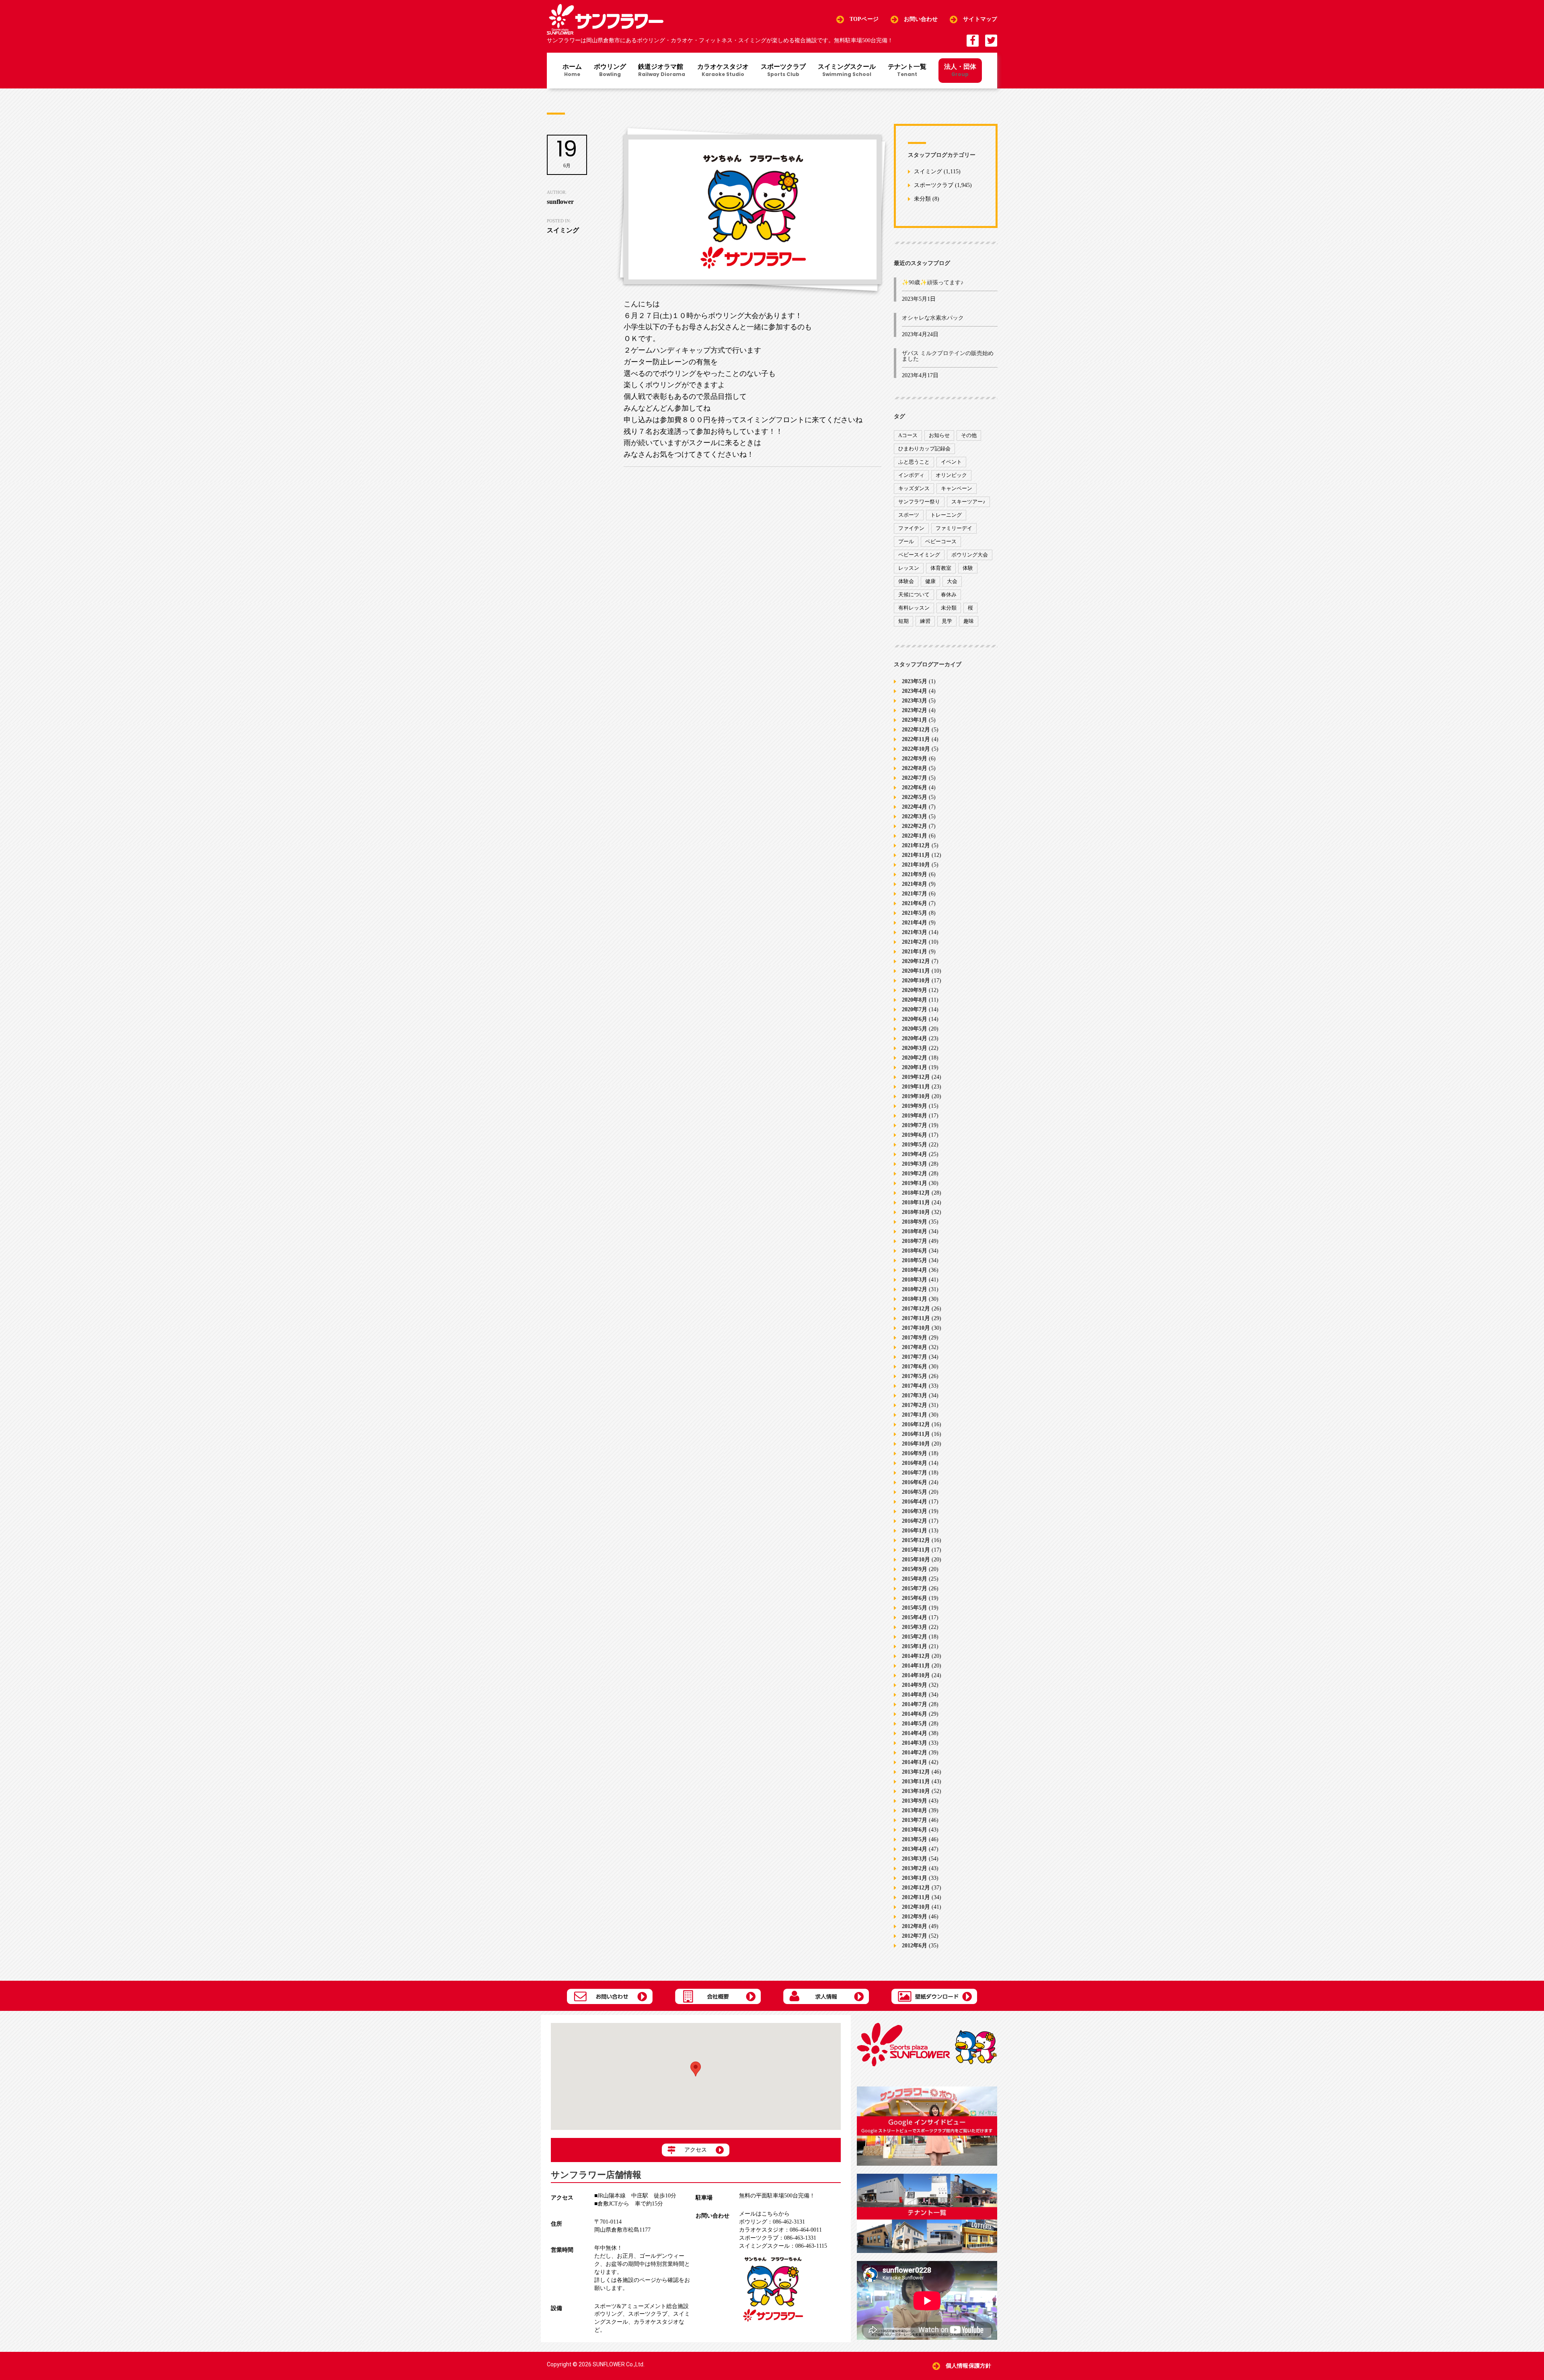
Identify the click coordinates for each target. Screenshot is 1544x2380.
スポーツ (909, 515)
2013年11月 (916, 1781)
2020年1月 (915, 1067)
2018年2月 (915, 1289)
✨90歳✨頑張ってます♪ (933, 282)
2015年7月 (915, 1588)
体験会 (906, 581)
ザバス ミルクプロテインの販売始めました (948, 356)
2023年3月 (915, 701)
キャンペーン (957, 488)
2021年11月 (916, 855)
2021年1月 (915, 952)
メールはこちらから (764, 2214)
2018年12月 (916, 1193)
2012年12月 (916, 1888)
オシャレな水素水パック (933, 318)
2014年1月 (915, 1762)
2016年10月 (916, 1444)
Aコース (908, 435)
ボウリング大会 (970, 555)
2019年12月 (916, 1077)
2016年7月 (915, 1473)
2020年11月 (916, 971)
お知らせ (939, 435)
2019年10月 (916, 1096)
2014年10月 (916, 1675)
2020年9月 (915, 990)
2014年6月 (915, 1714)
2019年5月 (915, 1145)
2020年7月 (915, 1009)
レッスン (909, 568)
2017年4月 (915, 1386)
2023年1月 (915, 720)
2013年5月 (915, 1839)
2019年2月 (915, 1174)
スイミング (928, 172)
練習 (925, 621)
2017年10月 (916, 1328)
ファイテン (911, 528)
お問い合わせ (921, 19)
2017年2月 (915, 1405)
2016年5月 (915, 1492)
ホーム (572, 71)
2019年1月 (915, 1183)
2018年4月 (915, 1270)
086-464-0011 (780, 2230)
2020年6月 (915, 1019)
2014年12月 (916, 1656)
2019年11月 (916, 1087)
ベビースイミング (919, 555)
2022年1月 (915, 836)
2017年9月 (915, 1338)
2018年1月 (915, 1299)
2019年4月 (915, 1154)
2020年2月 (915, 1058)
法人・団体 (960, 70)
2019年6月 (915, 1135)
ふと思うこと (914, 462)
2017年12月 (916, 1309)
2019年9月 (915, 1106)
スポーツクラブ (783, 71)
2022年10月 (916, 749)
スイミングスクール (847, 71)
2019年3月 (915, 1164)
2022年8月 (915, 768)
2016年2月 (915, 1521)
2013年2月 (915, 1868)
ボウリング (610, 71)
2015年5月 (915, 1608)
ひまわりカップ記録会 (924, 449)
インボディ (911, 475)
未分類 (922, 199)
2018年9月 (915, 1222)
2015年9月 (915, 1569)
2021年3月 (915, 932)
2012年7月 (915, 1936)
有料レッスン (914, 608)
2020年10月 (916, 981)
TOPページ (864, 19)
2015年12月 (916, 1540)
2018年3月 (915, 1280)
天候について (914, 594)
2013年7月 (915, 1820)
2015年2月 (915, 1637)
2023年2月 (915, 710)
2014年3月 (915, 1743)
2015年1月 (915, 1646)
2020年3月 (915, 1048)
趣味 (969, 621)
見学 (947, 621)
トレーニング (946, 515)
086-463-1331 (778, 2238)
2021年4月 (915, 923)
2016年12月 (916, 1424)
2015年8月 (915, 1579)
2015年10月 (916, 1560)
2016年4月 (915, 1502)
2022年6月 (915, 788)
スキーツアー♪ (968, 502)
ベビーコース (941, 541)
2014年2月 (915, 1753)
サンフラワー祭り (919, 502)
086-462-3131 (772, 2222)
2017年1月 (915, 1415)
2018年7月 (915, 1241)
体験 (968, 568)
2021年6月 (915, 903)
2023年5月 (915, 681)
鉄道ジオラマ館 (662, 71)
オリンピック (951, 475)
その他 (969, 435)
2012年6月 (915, 1946)
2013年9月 (915, 1801)
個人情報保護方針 (968, 2366)
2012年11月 (916, 1897)
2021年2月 (915, 942)
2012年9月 (915, 1917)
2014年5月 (915, 1724)
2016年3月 (915, 1511)
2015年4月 (915, 1617)
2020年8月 (915, 1000)
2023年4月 (915, 691)
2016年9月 (915, 1453)
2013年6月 (915, 1830)
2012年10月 (916, 1907)
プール (906, 541)
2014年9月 (915, 1685)
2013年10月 (916, 1791)
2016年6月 (915, 1482)
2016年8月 (915, 1463)
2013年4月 (915, 1849)
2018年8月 (915, 1231)
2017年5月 (915, 1376)
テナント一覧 (907, 71)
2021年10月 (916, 865)
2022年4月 (915, 807)
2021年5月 (915, 913)
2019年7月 (915, 1125)
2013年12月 (916, 1772)
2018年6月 (915, 1251)
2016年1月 (915, 1531)
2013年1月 (915, 1878)
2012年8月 (915, 1926)
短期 (903, 621)
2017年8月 (915, 1347)
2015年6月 (915, 1598)
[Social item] (973, 41)
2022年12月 (916, 730)
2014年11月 (916, 1666)
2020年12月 (916, 961)
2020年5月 (915, 1029)
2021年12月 (916, 845)
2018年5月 (915, 1260)
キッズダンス (914, 488)
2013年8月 (915, 1810)
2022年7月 (915, 778)
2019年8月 (915, 1116)
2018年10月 (916, 1212)
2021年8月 (915, 884)
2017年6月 (915, 1367)
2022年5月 (915, 797)
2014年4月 (915, 1733)
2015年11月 (916, 1550)
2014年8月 (915, 1695)
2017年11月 (916, 1318)
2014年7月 (915, 1704)
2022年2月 (915, 826)
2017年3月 (915, 1395)
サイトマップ (980, 19)
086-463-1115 (783, 2246)
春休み (949, 594)
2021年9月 (915, 874)
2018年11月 (916, 1202)
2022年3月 (915, 816)
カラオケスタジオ (723, 71)
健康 (930, 581)
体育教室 (941, 568)
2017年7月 (915, 1357)
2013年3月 (915, 1859)
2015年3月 (915, 1627)
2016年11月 (916, 1434)
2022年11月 (916, 739)
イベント (951, 462)
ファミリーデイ (954, 528)
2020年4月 (915, 1038)
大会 (952, 581)
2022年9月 (915, 759)
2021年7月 (915, 894)
